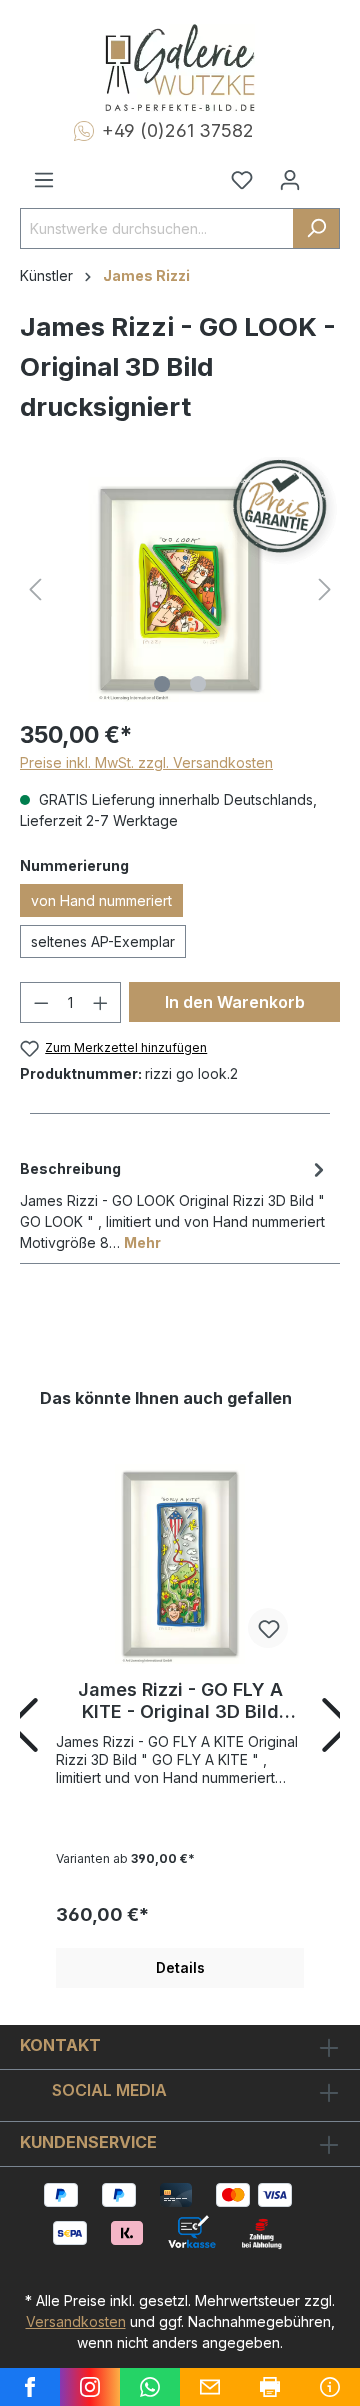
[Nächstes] (325, 589)
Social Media (109, 2090)
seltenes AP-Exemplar (103, 941)
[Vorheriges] (35, 589)
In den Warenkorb (235, 1002)
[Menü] (44, 180)
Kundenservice (88, 2142)
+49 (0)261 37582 (178, 130)
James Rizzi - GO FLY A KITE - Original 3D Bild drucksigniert (180, 1701)
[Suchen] (316, 228)
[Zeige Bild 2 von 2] (198, 684)
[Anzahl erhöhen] (101, 1002)
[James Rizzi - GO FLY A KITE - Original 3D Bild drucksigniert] (180, 1564)
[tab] (175, 1204)
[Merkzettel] (242, 180)
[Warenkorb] (327, 172)
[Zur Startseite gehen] (180, 68)
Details (180, 1967)
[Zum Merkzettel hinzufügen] (268, 1628)
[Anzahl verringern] (41, 1002)
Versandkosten (76, 2321)
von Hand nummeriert (101, 900)
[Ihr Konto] (290, 180)
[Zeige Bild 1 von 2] (162, 684)
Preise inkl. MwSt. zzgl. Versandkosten (146, 762)
